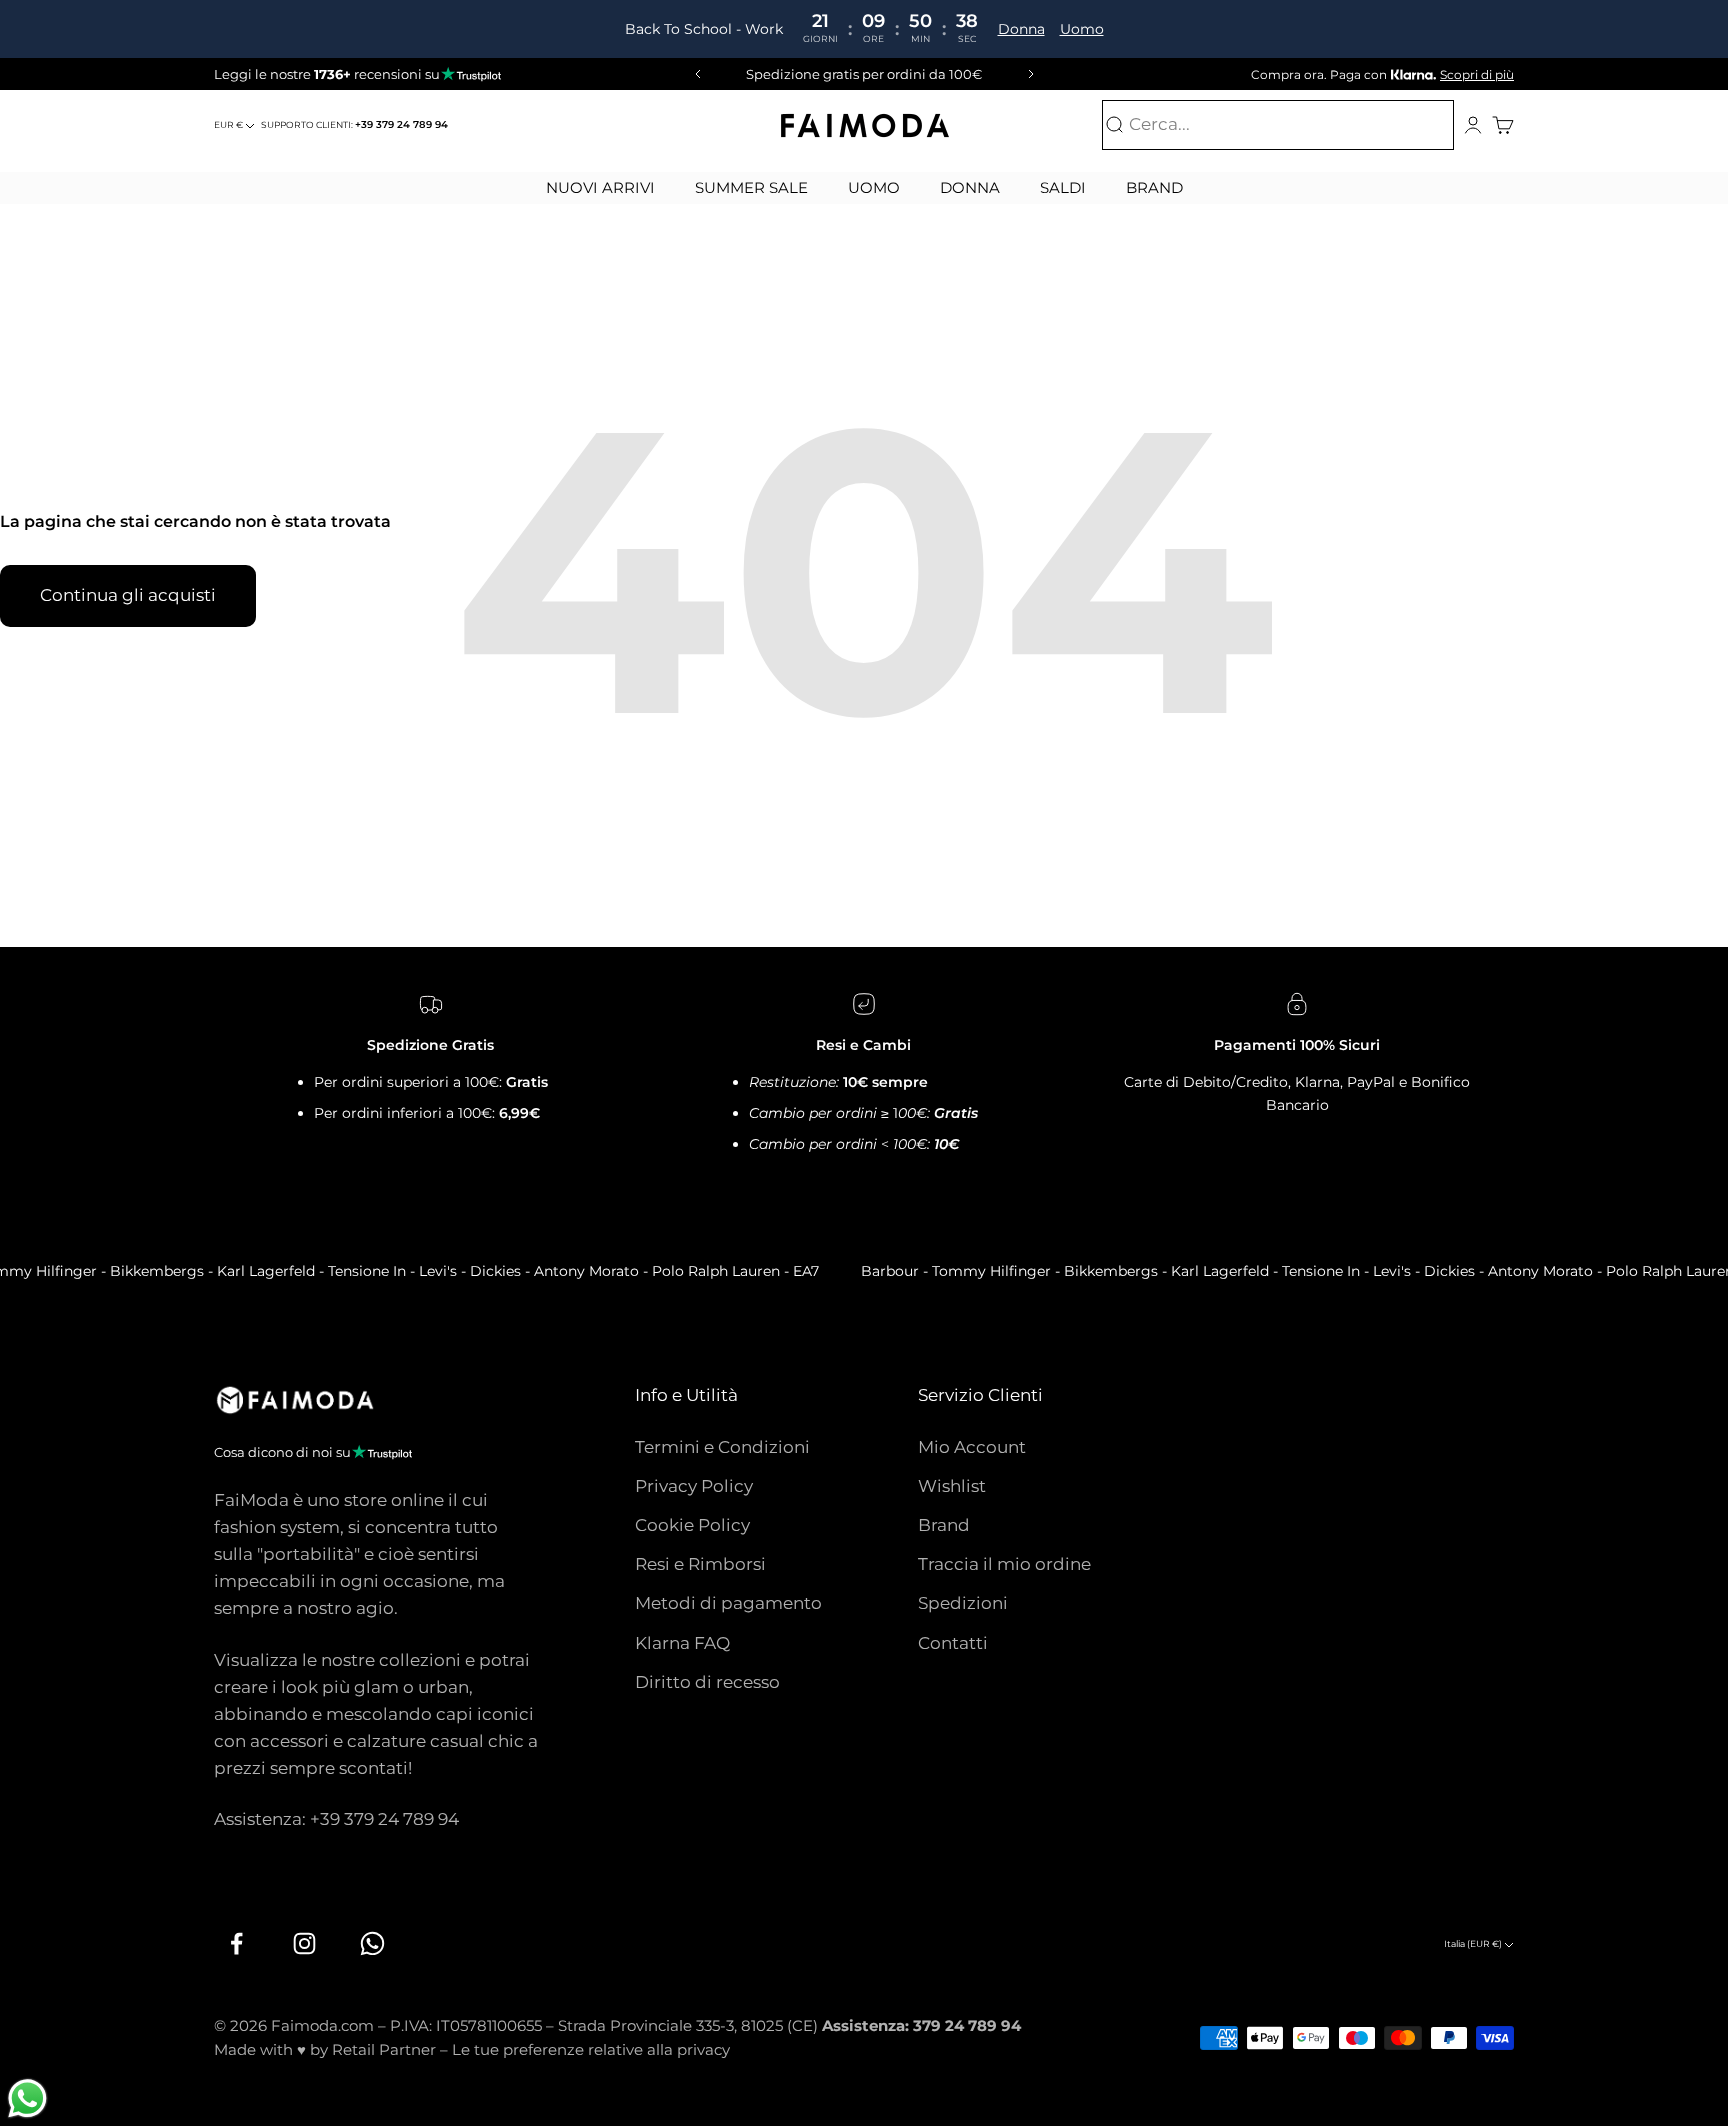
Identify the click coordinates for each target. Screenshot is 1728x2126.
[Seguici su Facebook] (236, 1944)
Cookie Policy (692, 1525)
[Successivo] (1034, 74)
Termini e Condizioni (722, 1447)
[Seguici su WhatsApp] (372, 1944)
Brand (1154, 187)
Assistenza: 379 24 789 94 (921, 2025)
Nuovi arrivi (600, 187)
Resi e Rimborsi (700, 1564)
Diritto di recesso (707, 1682)
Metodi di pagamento (728, 1603)
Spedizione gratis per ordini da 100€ (864, 74)
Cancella (1412, 125)
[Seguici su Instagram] (304, 1944)
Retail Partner (384, 2049)
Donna (1020, 29)
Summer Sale (751, 187)
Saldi (1063, 187)
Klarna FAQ (682, 1643)
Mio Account (972, 1447)
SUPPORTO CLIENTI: (354, 124)
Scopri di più (1477, 74)
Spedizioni (963, 1603)
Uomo (1081, 29)
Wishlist (952, 1486)
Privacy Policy (694, 1486)
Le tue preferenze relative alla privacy (591, 2049)
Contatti (953, 1643)
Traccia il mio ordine (1004, 1564)
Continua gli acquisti (128, 595)
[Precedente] (695, 74)
